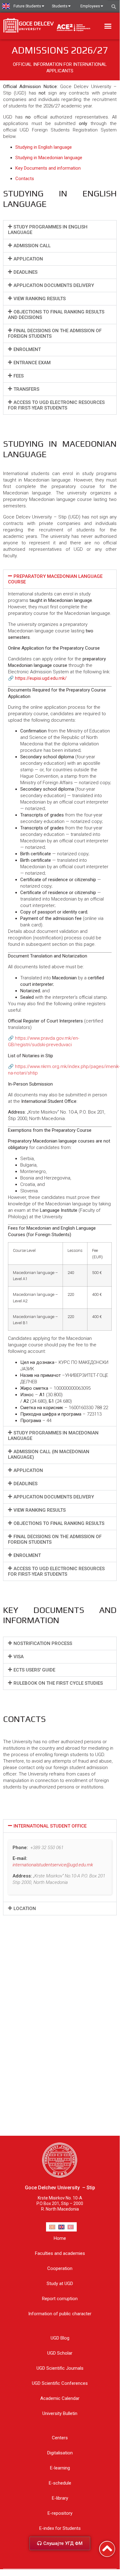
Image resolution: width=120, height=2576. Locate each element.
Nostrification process (43, 1643)
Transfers (26, 389)
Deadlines (25, 272)
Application (28, 259)
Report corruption (60, 2299)
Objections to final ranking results (59, 1523)
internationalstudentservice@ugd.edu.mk (53, 1865)
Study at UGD (60, 2284)
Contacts (25, 179)
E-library (60, 2498)
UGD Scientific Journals (60, 2368)
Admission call (32, 246)
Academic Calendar (60, 2398)
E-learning (60, 2468)
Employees (90, 6)
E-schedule (60, 2483)
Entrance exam (32, 363)
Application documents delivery (54, 285)
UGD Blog (60, 2338)
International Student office (50, 1826)
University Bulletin (60, 2413)
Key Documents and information (48, 168)
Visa (19, 1657)
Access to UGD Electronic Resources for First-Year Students (56, 405)
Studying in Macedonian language (49, 158)
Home (60, 2238)
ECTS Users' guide (34, 1670)
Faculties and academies (60, 2253)
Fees (19, 376)
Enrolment (27, 349)
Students (60, 6)
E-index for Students (60, 2528)
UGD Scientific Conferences (60, 2383)
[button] (108, 26)
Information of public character (60, 2314)
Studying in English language (44, 147)
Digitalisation (60, 2453)
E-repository (60, 2513)
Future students (27, 6)
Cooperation (60, 2268)
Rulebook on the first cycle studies (58, 1683)
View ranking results (40, 299)
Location (25, 1909)
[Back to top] (107, 2549)
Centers (60, 2438)
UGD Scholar (60, 2353)
